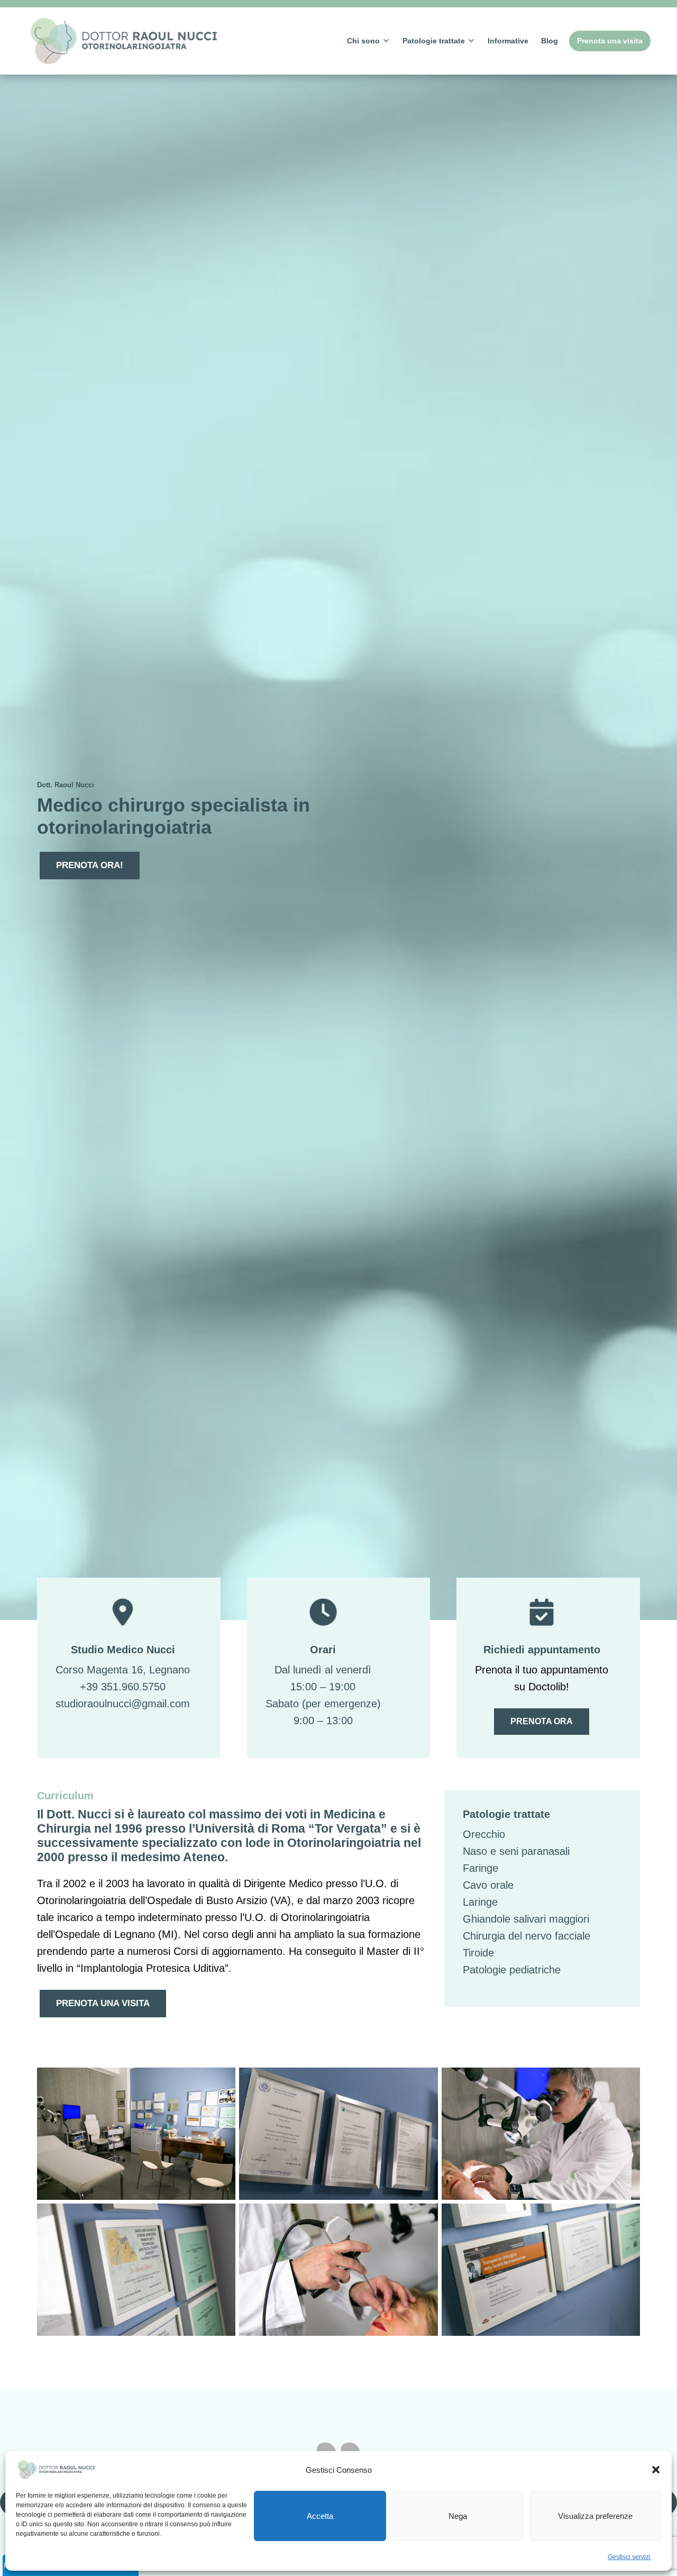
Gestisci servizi (629, 2557)
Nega (458, 2516)
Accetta (320, 2516)
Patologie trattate (434, 41)
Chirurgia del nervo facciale (527, 1936)
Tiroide (478, 1953)
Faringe (481, 1868)
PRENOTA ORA (542, 1721)
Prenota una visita (610, 41)
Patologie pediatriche (512, 1970)
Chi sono (363, 41)
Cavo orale (488, 1885)
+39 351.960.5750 (123, 1687)
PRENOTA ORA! (90, 865)
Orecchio (484, 1834)
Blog (550, 41)
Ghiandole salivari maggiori (526, 1919)
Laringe (480, 1902)
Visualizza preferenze (595, 2516)
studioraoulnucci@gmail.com (123, 1704)
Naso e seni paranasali (516, 1851)
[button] (656, 2470)
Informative (508, 41)
